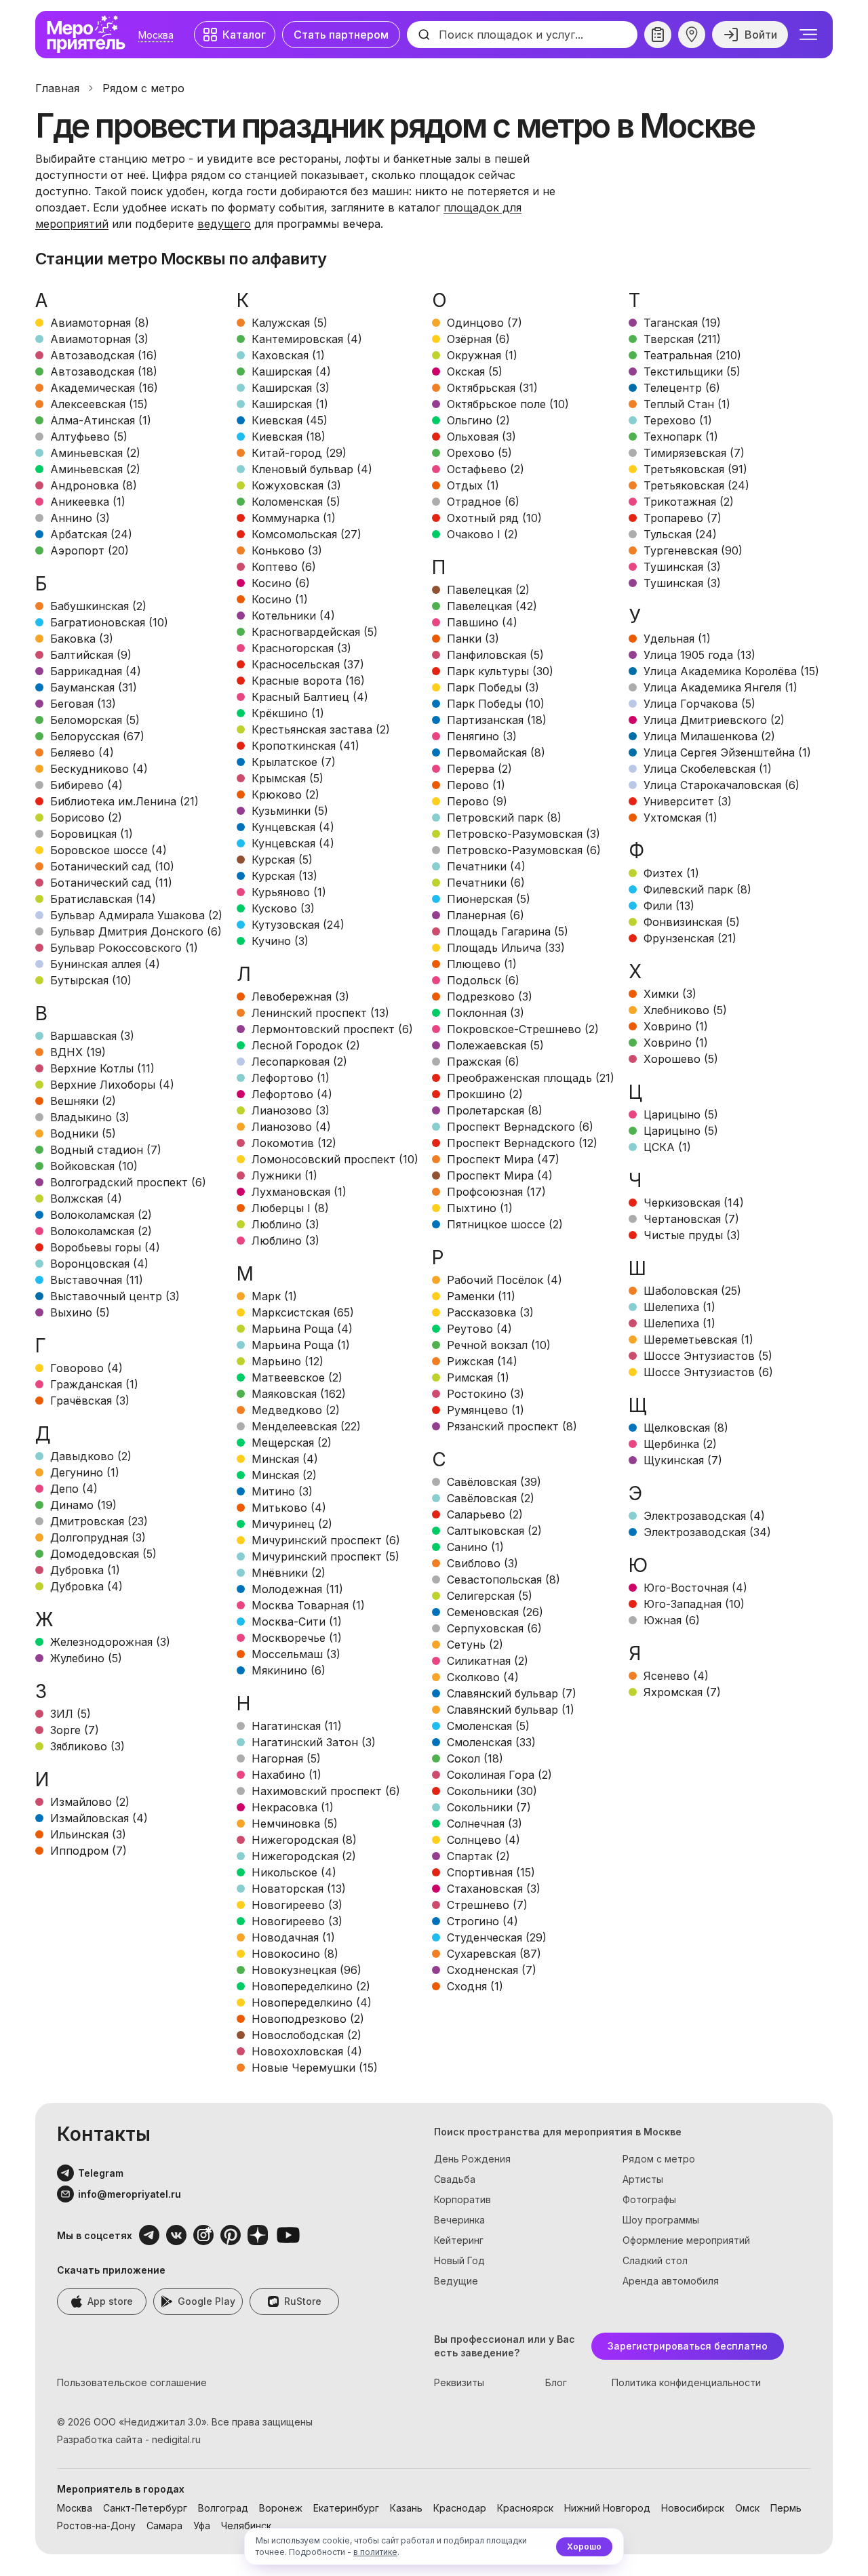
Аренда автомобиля (671, 2281)
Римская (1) (478, 1377)
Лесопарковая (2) (299, 1062)
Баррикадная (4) (96, 671)
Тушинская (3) (682, 567)
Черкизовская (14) (694, 1203)
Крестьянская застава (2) (321, 729)
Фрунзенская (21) (690, 938)
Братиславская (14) (103, 899)
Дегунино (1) (85, 1472)
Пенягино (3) (482, 736)
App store (110, 2301)
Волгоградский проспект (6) (128, 1182)
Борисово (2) (86, 818)
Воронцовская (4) (99, 1264)
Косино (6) (281, 583)
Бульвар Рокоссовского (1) (124, 948)
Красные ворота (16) (308, 681)
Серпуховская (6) (494, 1628)
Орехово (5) (479, 453)
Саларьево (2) (485, 1514)
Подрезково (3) (490, 997)
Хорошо (584, 2547)
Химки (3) (670, 994)
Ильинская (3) (88, 1834)
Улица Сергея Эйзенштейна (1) (727, 752)
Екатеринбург (346, 2508)
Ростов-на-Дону (96, 2525)
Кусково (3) (283, 908)
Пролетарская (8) (495, 1110)
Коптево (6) (284, 567)
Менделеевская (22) (306, 1426)
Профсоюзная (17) (496, 1192)
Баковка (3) (82, 639)
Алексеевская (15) (99, 404)
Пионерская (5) (489, 899)
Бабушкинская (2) (98, 606)
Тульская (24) (680, 534)
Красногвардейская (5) (315, 632)
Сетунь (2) (475, 1645)
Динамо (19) (83, 1505)
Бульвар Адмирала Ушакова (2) (136, 915)
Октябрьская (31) (492, 388)
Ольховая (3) (481, 437)
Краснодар (460, 2508)
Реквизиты (459, 2382)
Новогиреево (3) (297, 1905)
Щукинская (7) (683, 1460)
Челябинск (246, 2525)
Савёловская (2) (491, 1498)
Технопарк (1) (681, 437)
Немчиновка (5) (295, 1824)
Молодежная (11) (297, 1589)
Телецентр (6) (682, 388)
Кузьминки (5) (290, 811)
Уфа (202, 2525)
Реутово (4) (479, 1329)
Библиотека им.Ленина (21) (124, 801)
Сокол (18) (475, 1758)
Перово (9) (477, 801)
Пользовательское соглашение (132, 2382)
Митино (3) (282, 1491)
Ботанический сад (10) (112, 866)
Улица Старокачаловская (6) (722, 785)
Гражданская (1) (94, 1384)
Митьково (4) (289, 1508)
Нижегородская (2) (304, 1856)
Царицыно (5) (681, 1114)
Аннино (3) (80, 518)
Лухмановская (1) (299, 1192)
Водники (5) (83, 1133)
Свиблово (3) (482, 1563)
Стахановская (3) (494, 1889)
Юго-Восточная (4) (695, 1588)
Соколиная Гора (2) (499, 1775)
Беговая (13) (83, 704)
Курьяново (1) (289, 892)
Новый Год (459, 2260)
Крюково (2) (285, 794)
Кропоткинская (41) (305, 746)
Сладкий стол (655, 2260)
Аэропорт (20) (90, 550)
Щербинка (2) (680, 1444)
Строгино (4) (482, 1921)
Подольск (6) (483, 980)
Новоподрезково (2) (308, 2019)
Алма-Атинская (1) (101, 420)
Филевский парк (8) (697, 889)
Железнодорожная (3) (110, 1642)
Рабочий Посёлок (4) (505, 1280)
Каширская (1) (290, 404)
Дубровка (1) (85, 1570)
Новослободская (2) (307, 2035)
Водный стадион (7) (106, 1150)
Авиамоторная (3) (99, 339)
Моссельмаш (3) (296, 1654)
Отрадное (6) (483, 502)
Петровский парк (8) (504, 818)
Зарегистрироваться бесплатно (688, 2346)
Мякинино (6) (289, 1670)
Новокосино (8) (295, 1954)
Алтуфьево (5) (89, 437)
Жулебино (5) (86, 1658)
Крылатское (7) (294, 762)
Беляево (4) (82, 752)
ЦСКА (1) (667, 1147)
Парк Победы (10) (496, 704)
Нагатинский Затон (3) (314, 1742)
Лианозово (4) (291, 1127)
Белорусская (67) (97, 736)
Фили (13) (669, 906)
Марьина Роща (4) (302, 1329)
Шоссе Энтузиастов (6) (708, 1372)
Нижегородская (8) (304, 1840)
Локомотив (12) (294, 1143)
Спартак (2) (478, 1856)
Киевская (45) (290, 420)
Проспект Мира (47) (503, 1159)
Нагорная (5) (286, 1758)
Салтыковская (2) (494, 1531)
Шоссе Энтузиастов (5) (708, 1356)
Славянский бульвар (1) (511, 1710)
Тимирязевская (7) (694, 453)
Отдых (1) (473, 485)
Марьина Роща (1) (301, 1345)
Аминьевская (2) (95, 453)
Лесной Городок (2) (306, 1045)
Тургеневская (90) (693, 550)
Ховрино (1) (676, 1026)
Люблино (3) (285, 1224)
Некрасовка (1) (293, 1807)
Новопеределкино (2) (311, 1986)
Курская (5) (282, 860)
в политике (375, 2552)
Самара (164, 2525)
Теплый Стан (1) (687, 404)
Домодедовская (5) (103, 1554)
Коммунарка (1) (294, 518)
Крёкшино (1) (288, 713)
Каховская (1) (288, 355)
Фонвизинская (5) (692, 922)
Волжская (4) (86, 1199)
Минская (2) (284, 1475)
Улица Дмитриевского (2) (714, 720)
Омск (747, 2508)
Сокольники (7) (489, 1807)
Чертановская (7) (691, 1219)
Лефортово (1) (291, 1078)
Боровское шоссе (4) (108, 850)
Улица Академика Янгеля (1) (721, 687)
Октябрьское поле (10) (508, 404)
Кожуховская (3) (296, 485)
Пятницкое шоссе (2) (505, 1224)
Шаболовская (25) (692, 1291)
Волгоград (223, 2508)
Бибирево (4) (86, 785)
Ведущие (456, 2281)
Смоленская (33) (491, 1742)
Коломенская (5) (296, 502)
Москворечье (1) (297, 1638)
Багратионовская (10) (109, 622)
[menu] (808, 35)
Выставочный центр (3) (115, 1296)
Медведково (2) (296, 1410)
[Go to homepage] (90, 35)
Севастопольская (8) (504, 1579)
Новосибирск (693, 2508)
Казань (406, 2508)
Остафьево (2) (486, 469)
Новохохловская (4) (307, 2051)
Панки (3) (473, 639)
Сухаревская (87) (494, 1954)
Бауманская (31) (94, 687)
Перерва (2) (479, 769)
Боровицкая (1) (92, 834)
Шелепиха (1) (679, 1307)
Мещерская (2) (292, 1443)
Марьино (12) (288, 1361)
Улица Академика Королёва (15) (731, 671)
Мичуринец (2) (292, 1524)
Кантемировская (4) (307, 339)
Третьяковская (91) (695, 469)
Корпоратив (462, 2199)
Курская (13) (284, 876)
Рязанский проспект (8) (512, 1426)
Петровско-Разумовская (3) (524, 834)
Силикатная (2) (488, 1661)
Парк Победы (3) (493, 687)
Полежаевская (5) (495, 1045)
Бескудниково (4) (99, 769)
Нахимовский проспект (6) (326, 1791)
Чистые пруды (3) (692, 1235)
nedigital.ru (176, 2439)
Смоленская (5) (488, 1726)
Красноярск (525, 2508)
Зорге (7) (75, 1730)
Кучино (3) (280, 941)
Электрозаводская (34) (707, 1532)
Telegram (101, 2173)
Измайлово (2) (90, 1802)
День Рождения (472, 2159)
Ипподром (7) (88, 1851)
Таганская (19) (682, 323)
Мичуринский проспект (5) (325, 1556)
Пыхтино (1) (480, 1208)
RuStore (303, 2301)
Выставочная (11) (97, 1280)
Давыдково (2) (91, 1456)
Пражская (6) (483, 1062)
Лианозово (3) (291, 1110)
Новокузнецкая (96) (307, 1970)
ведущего (224, 224)
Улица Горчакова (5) (699, 704)
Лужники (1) (284, 1175)
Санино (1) (475, 1547)
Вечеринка (459, 2220)
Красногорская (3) (301, 648)
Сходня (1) (475, 1986)
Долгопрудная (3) (98, 1537)
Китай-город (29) (299, 453)
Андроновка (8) (94, 485)
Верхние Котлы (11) (102, 1068)
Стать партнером (341, 35)
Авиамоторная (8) (100, 323)
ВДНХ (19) (78, 1052)
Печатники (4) (486, 866)
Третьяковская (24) (696, 485)
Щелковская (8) (686, 1428)
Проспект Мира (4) (500, 1175)
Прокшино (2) (485, 1094)
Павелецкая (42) (492, 606)
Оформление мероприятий (686, 2240)
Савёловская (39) (494, 1482)
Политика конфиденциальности (686, 2382)
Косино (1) (280, 599)
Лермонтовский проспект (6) (332, 1029)
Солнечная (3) (485, 1824)
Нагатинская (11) (297, 1726)
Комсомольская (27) (307, 534)
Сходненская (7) (492, 1970)
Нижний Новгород (607, 2508)
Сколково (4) (483, 1677)
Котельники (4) (293, 616)
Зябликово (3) (87, 1746)
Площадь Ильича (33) (506, 948)
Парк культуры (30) (500, 671)
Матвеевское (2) (297, 1377)
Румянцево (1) (486, 1410)
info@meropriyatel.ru (130, 2194)
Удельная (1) (677, 639)
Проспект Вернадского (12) (522, 1143)
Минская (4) (285, 1459)
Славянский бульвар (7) (512, 1693)
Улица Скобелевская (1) (708, 769)
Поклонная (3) (486, 1013)
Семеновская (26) (495, 1612)
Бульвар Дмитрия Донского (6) (136, 931)
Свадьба (455, 2179)
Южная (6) (672, 1620)
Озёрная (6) (478, 339)
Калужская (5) (290, 323)
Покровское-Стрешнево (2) (523, 1029)
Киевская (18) (289, 437)
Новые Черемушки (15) (315, 2068)
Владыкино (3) (90, 1117)
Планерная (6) (486, 915)
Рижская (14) (482, 1361)
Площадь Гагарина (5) (508, 931)
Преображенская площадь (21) (531, 1078)
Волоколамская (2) (101, 1215)
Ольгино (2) (478, 420)
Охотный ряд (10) (494, 518)
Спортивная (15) (491, 1872)
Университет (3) (688, 801)
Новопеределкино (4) (312, 2003)
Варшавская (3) (92, 1036)
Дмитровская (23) (99, 1521)
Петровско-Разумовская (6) (524, 850)
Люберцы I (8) (290, 1208)
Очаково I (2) (482, 534)
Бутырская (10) (91, 980)
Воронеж (281, 2508)
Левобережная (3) (300, 997)
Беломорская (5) (95, 720)
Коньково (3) (287, 550)
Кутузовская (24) (298, 925)
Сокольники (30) (492, 1791)
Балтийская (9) (91, 655)
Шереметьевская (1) (698, 1340)
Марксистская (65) (303, 1312)
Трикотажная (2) (689, 502)
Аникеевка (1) (88, 502)
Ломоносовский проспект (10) (335, 1159)
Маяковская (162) (299, 1394)
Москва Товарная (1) (308, 1605)
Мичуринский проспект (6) (326, 1540)
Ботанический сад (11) (111, 883)
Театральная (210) (692, 355)
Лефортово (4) (292, 1094)
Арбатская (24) (91, 534)
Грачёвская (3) (90, 1401)
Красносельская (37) (308, 664)
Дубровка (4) (86, 1586)
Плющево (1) (482, 964)
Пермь (786, 2508)
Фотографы (649, 2199)
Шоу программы (661, 2220)
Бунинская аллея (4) (105, 964)
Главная (57, 88)
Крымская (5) (288, 778)
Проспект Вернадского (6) (520, 1127)
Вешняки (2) (83, 1101)
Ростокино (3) (486, 1394)
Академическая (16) (104, 388)
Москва (156, 35)
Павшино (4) (482, 622)
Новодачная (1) (293, 1937)
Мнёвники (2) (289, 1573)
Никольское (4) (294, 1872)
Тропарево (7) (683, 518)
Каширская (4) (291, 371)
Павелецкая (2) (488, 590)
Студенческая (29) (497, 1937)
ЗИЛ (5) (71, 1714)
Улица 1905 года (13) (699, 655)
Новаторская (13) (299, 1889)
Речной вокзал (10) (499, 1345)
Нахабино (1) (287, 1775)
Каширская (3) (291, 388)
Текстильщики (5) (692, 371)
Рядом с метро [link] (143, 88)
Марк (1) (274, 1296)
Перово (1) (476, 785)
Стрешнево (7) (487, 1905)
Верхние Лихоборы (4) (112, 1085)
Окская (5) (475, 371)
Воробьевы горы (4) (105, 1247)
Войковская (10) (94, 1166)
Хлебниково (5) (685, 1010)
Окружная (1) (482, 355)
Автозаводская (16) (104, 355)
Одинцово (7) (485, 323)
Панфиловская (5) (495, 655)
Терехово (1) (678, 420)
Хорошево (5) (681, 1059)
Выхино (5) (80, 1312)
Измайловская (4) (99, 1818)
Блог (556, 2382)
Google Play (206, 2301)
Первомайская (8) (496, 752)
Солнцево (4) (484, 1840)
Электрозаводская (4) (704, 1516)
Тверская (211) (682, 339)
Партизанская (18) (497, 720)
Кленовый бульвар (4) (312, 469)
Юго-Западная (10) (694, 1604)
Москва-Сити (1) (297, 1622)
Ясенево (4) (676, 1676)
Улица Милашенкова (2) (709, 736)
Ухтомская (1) (680, 818)
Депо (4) (74, 1489)
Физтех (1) (671, 873)
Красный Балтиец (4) (310, 697)
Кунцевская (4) (293, 827)
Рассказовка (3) (490, 1312)
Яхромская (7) (682, 1692)
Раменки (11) (481, 1296)
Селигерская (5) (490, 1596)
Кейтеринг (459, 2240)
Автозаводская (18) (104, 371)
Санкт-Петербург (145, 2508)
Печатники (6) (486, 883)
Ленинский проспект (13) (320, 1013)
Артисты (643, 2179)
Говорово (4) (86, 1368)
